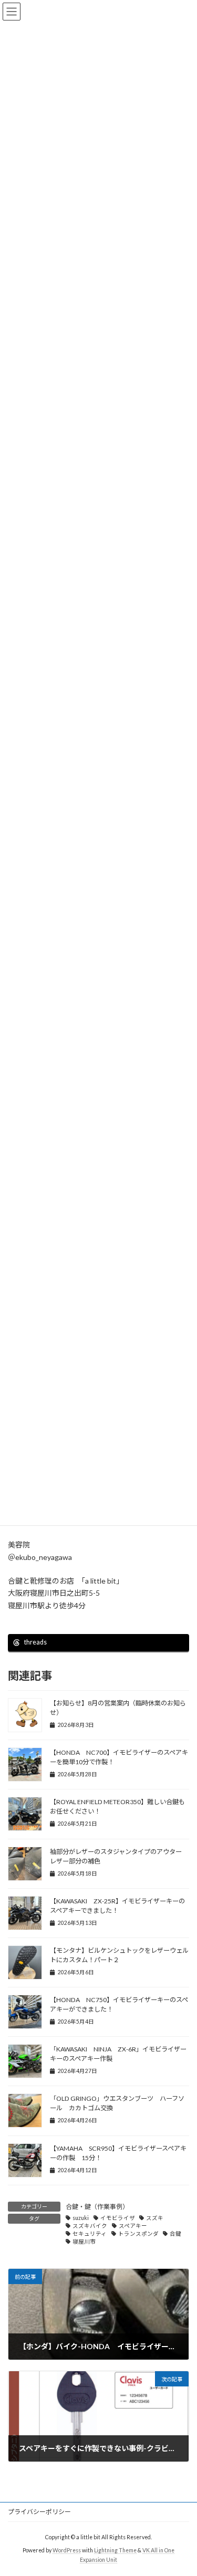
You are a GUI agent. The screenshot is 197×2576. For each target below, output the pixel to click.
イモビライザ (118, 2218)
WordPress (67, 2550)
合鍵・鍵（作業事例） (97, 2207)
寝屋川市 (84, 2242)
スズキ (155, 2218)
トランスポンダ (138, 2234)
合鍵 (175, 2234)
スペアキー (133, 2226)
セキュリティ (90, 2234)
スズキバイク (90, 2226)
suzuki (81, 2218)
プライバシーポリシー (39, 2512)
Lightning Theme (115, 2550)
